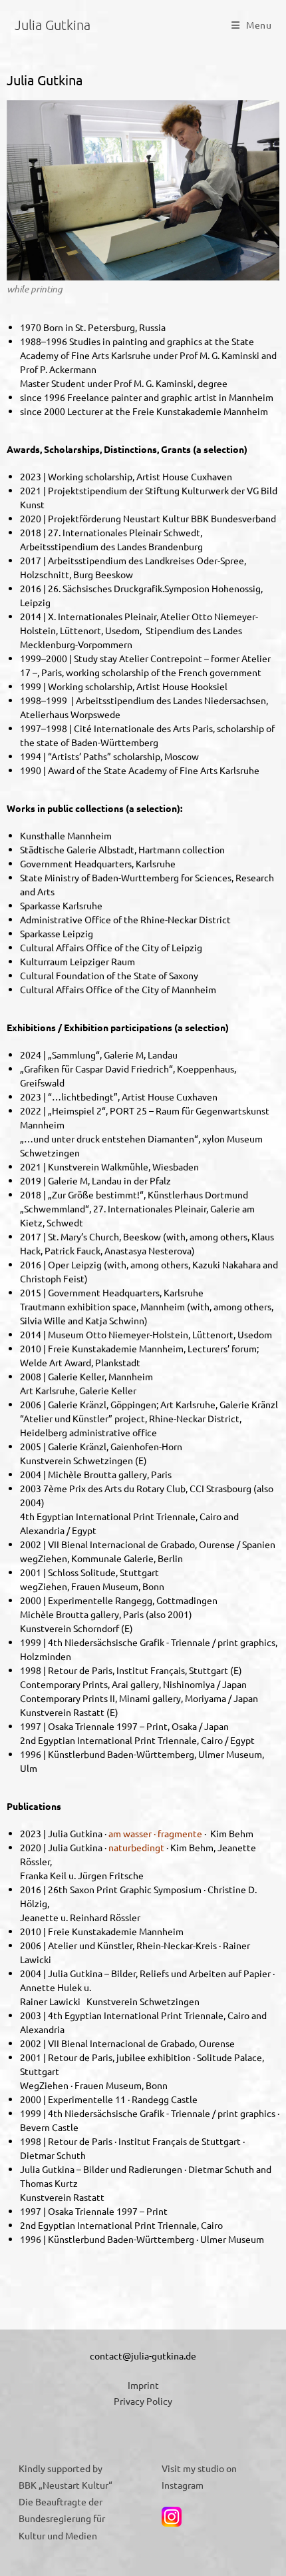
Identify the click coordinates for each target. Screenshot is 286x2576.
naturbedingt (136, 1847)
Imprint (143, 2385)
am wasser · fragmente (155, 1833)
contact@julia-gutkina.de (143, 2356)
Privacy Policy (143, 2401)
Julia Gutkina (53, 25)
